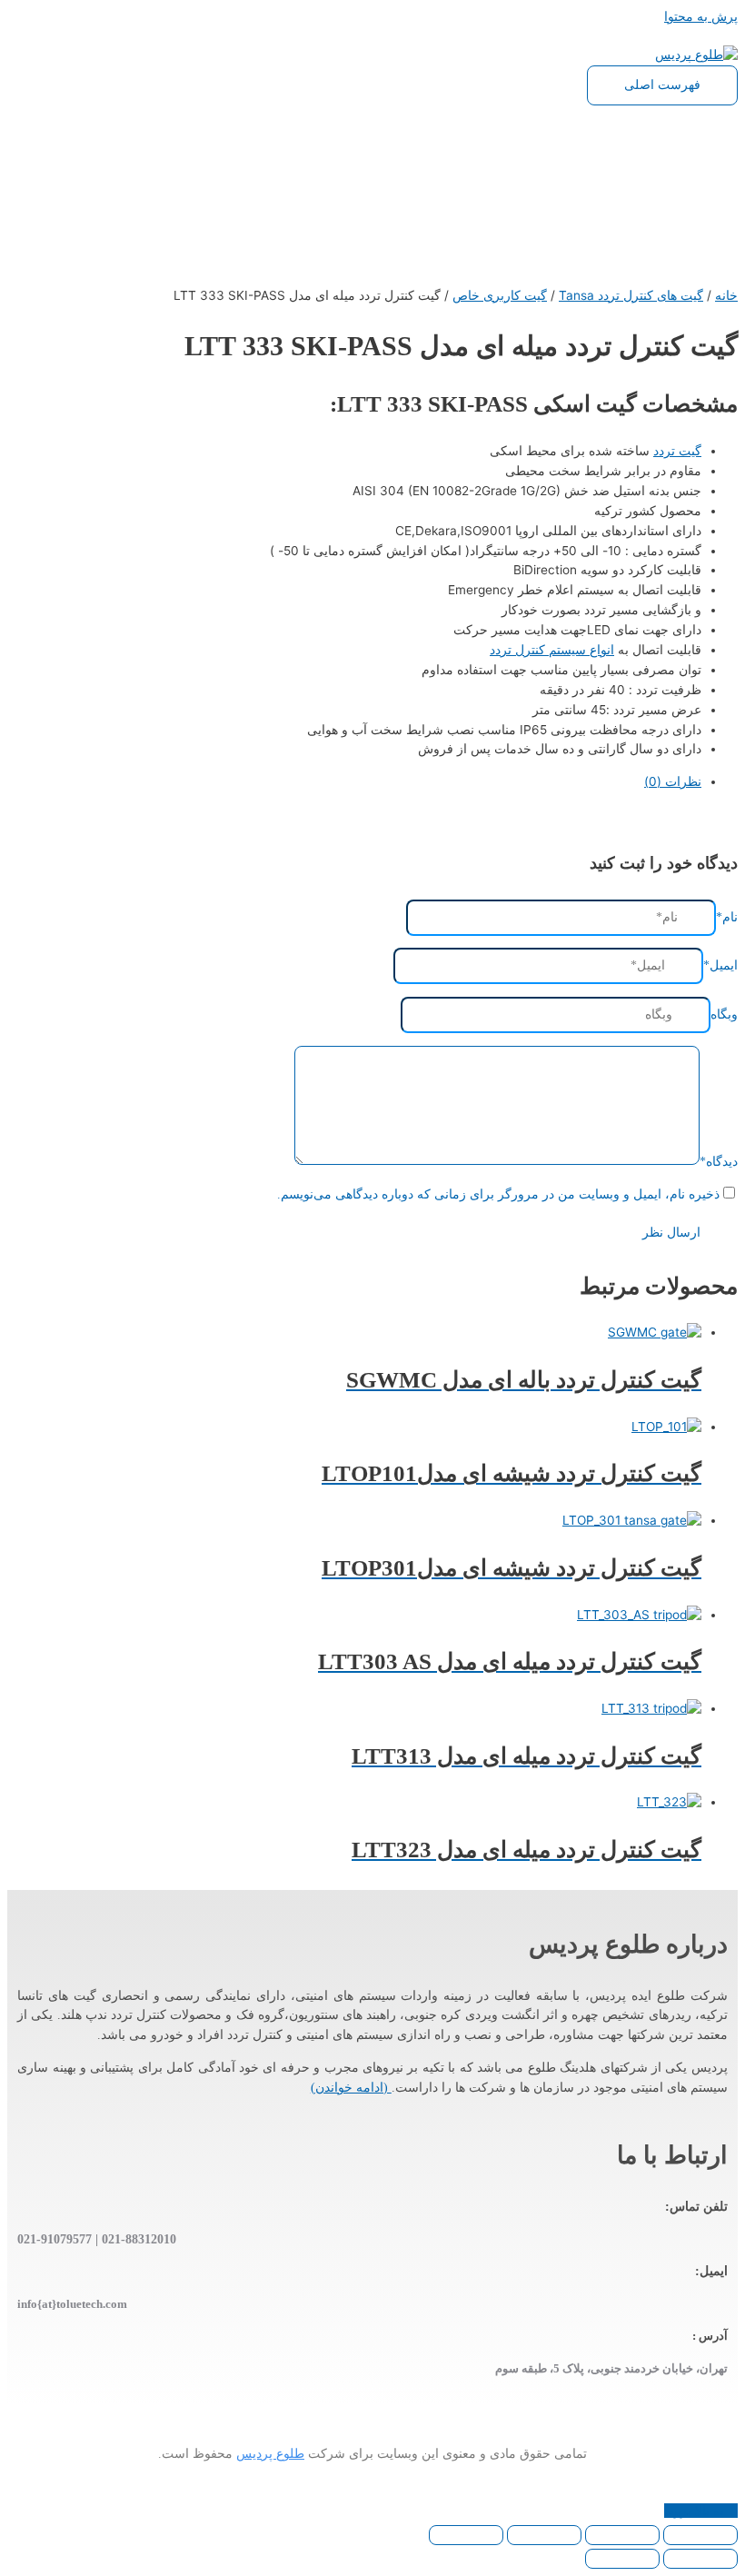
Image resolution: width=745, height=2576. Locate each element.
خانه (726, 295)
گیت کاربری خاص (500, 295)
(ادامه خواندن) (351, 2088)
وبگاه (724, 1014)
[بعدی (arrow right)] (622, 2559)
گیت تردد (677, 451)
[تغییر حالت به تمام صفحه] (544, 2535)
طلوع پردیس (270, 2454)
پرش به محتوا (701, 16)
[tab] (354, 782)
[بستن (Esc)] (700, 2535)
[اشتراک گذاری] (622, 2535)
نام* (727, 917)
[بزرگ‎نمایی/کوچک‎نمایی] (466, 2535)
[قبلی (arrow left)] (700, 2559)
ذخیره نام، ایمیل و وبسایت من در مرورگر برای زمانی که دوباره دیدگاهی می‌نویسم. (498, 1194)
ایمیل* (720, 965)
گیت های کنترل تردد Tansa (631, 295)
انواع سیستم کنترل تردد (552, 650)
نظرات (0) (673, 781)
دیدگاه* (719, 1161)
